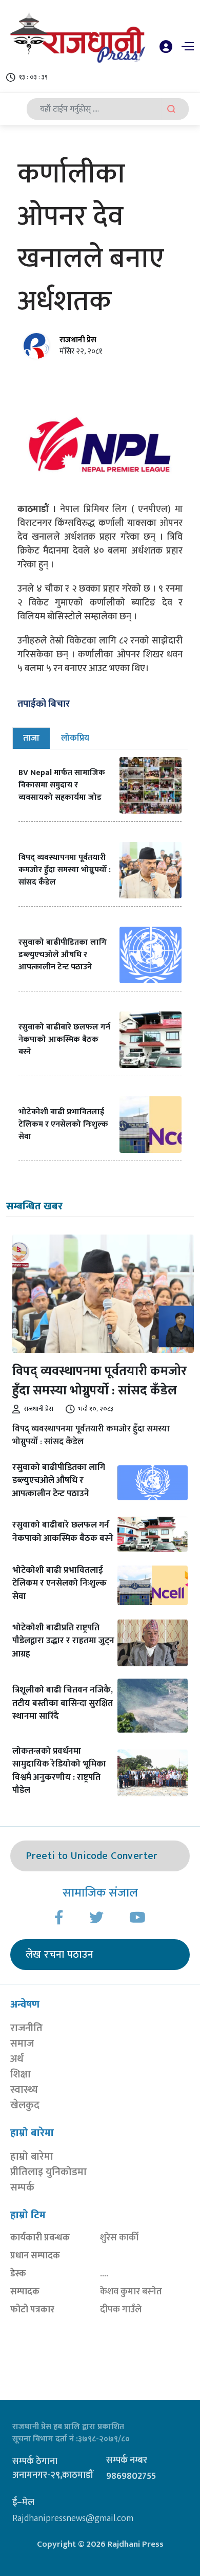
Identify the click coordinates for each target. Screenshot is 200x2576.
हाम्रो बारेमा (32, 2157)
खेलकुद (25, 2105)
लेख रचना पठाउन (59, 1955)
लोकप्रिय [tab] (75, 738)
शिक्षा (21, 2074)
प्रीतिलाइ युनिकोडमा (48, 2172)
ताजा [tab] (31, 738)
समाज (22, 2044)
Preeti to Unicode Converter (92, 1856)
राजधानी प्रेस (78, 340)
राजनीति (26, 2028)
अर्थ (17, 2059)
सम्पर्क (22, 2187)
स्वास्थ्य (24, 2090)
